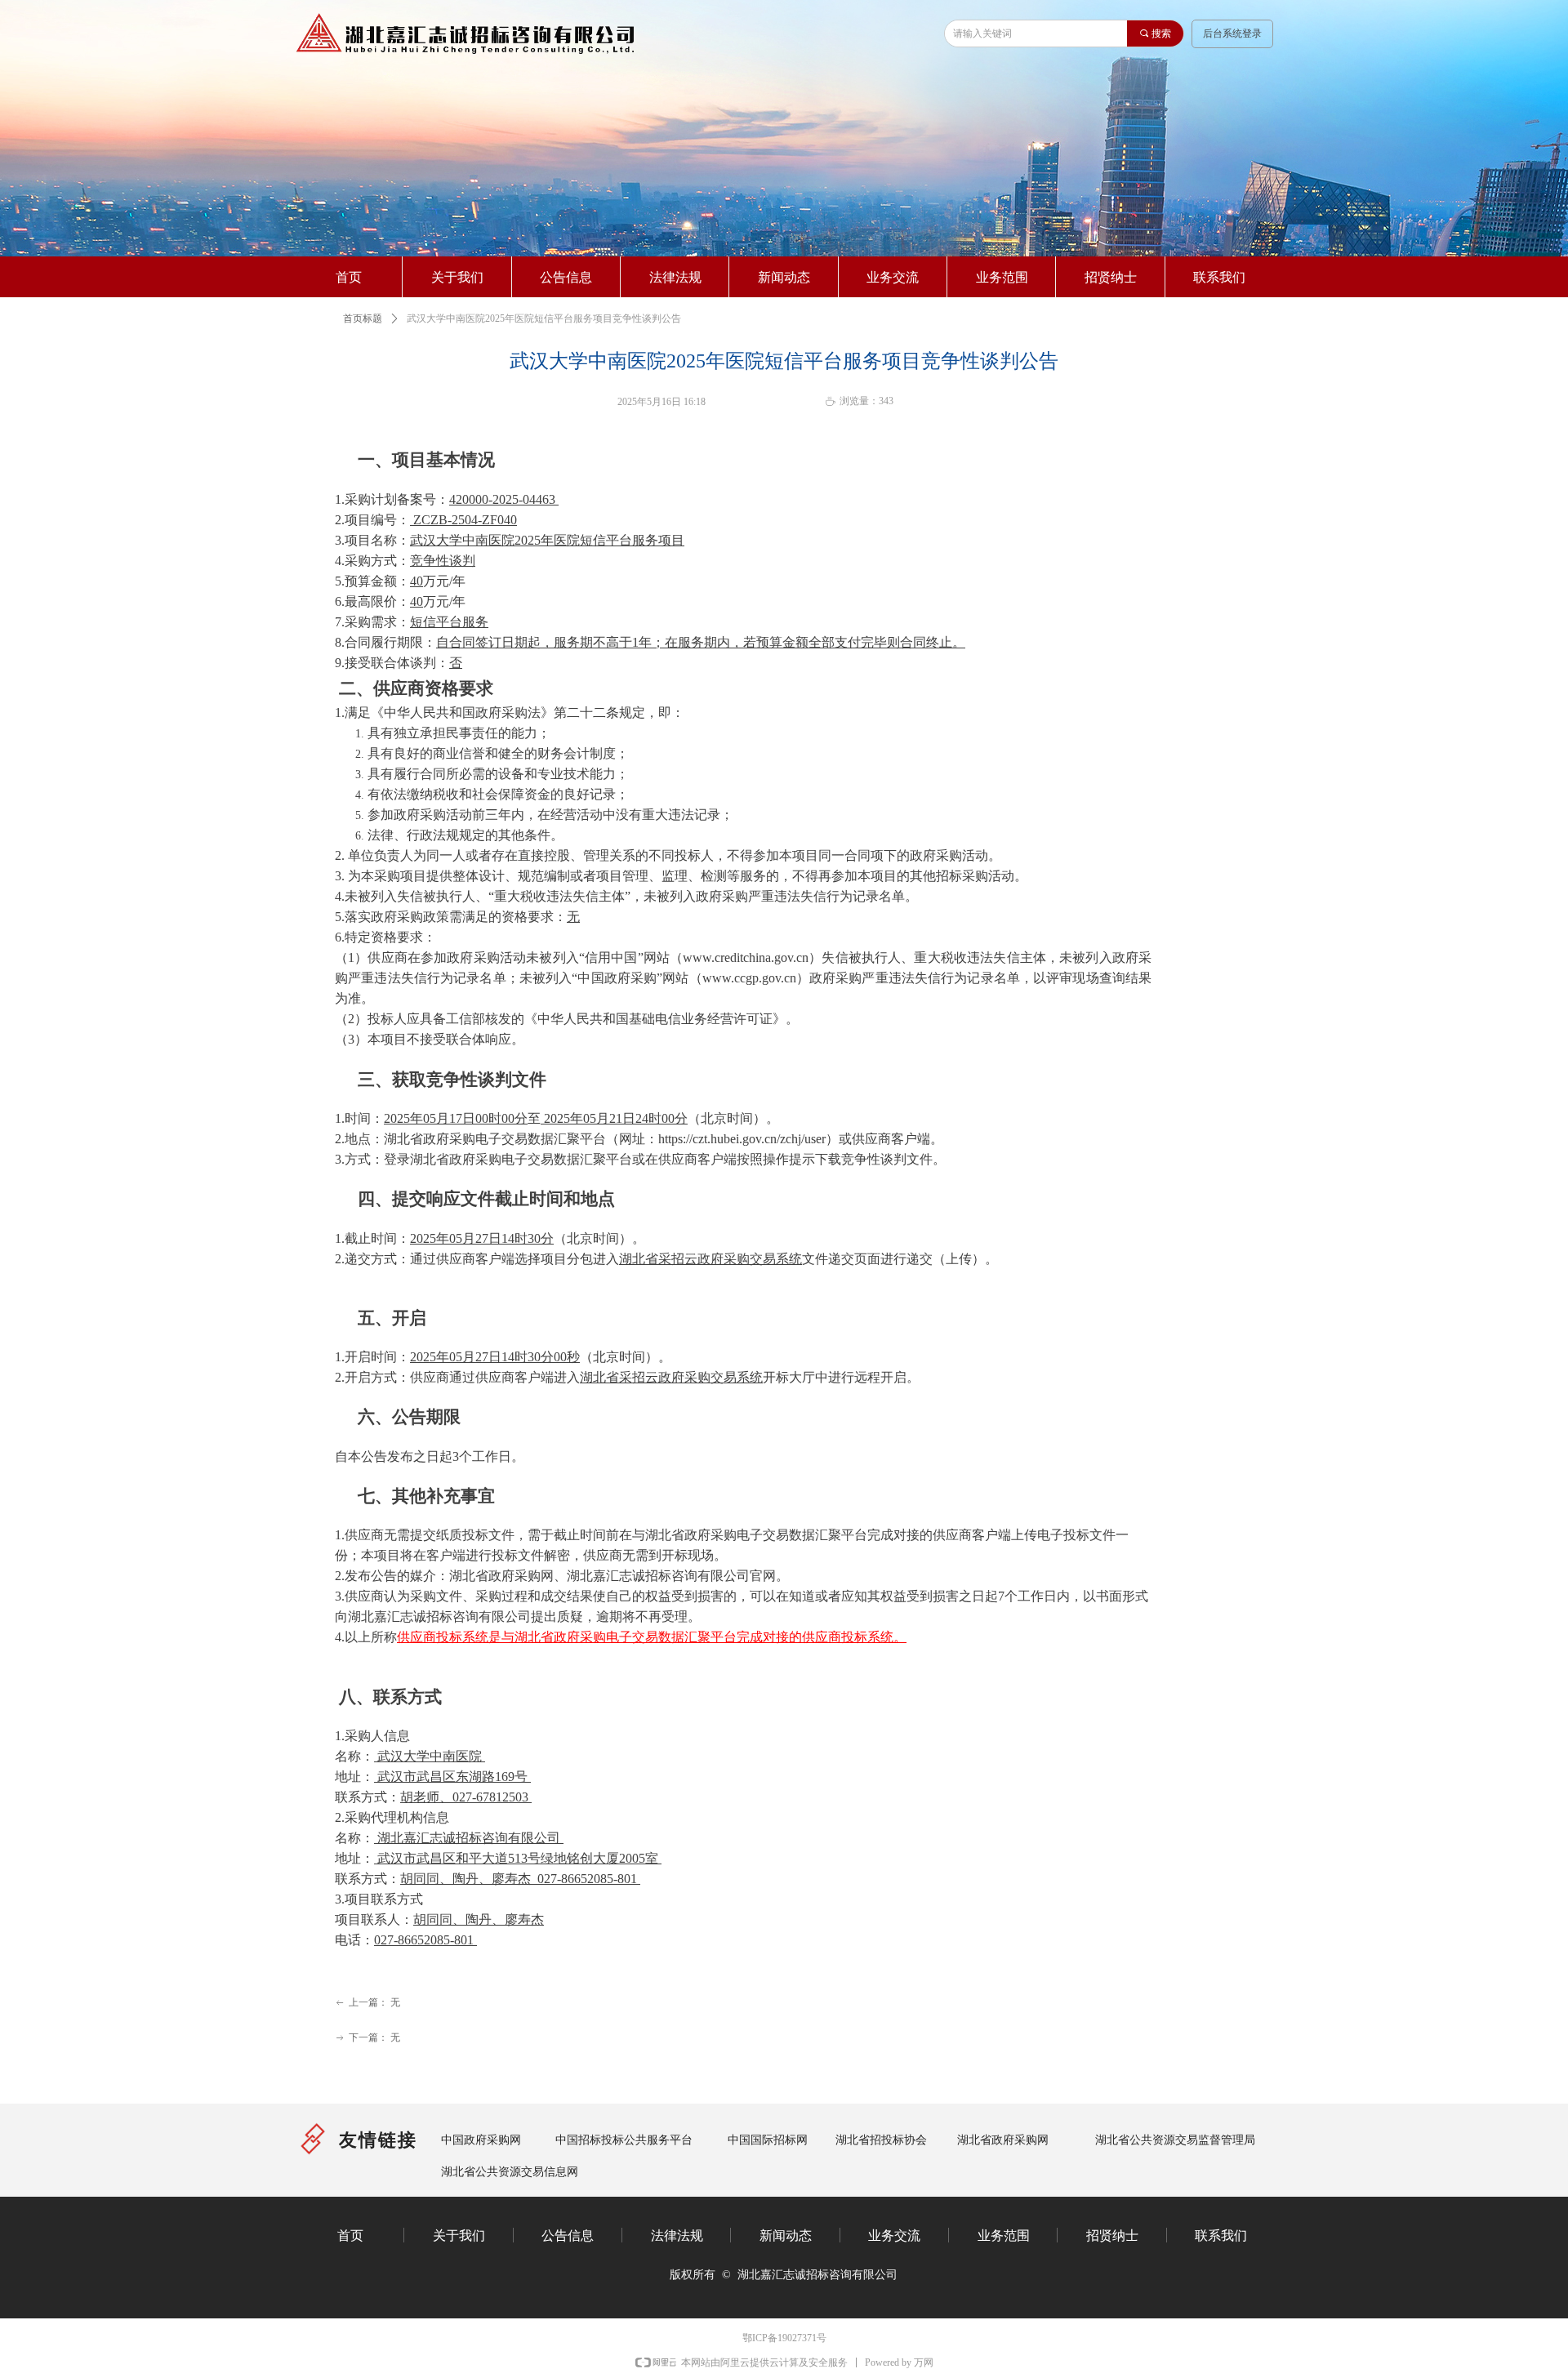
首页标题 (363, 318)
